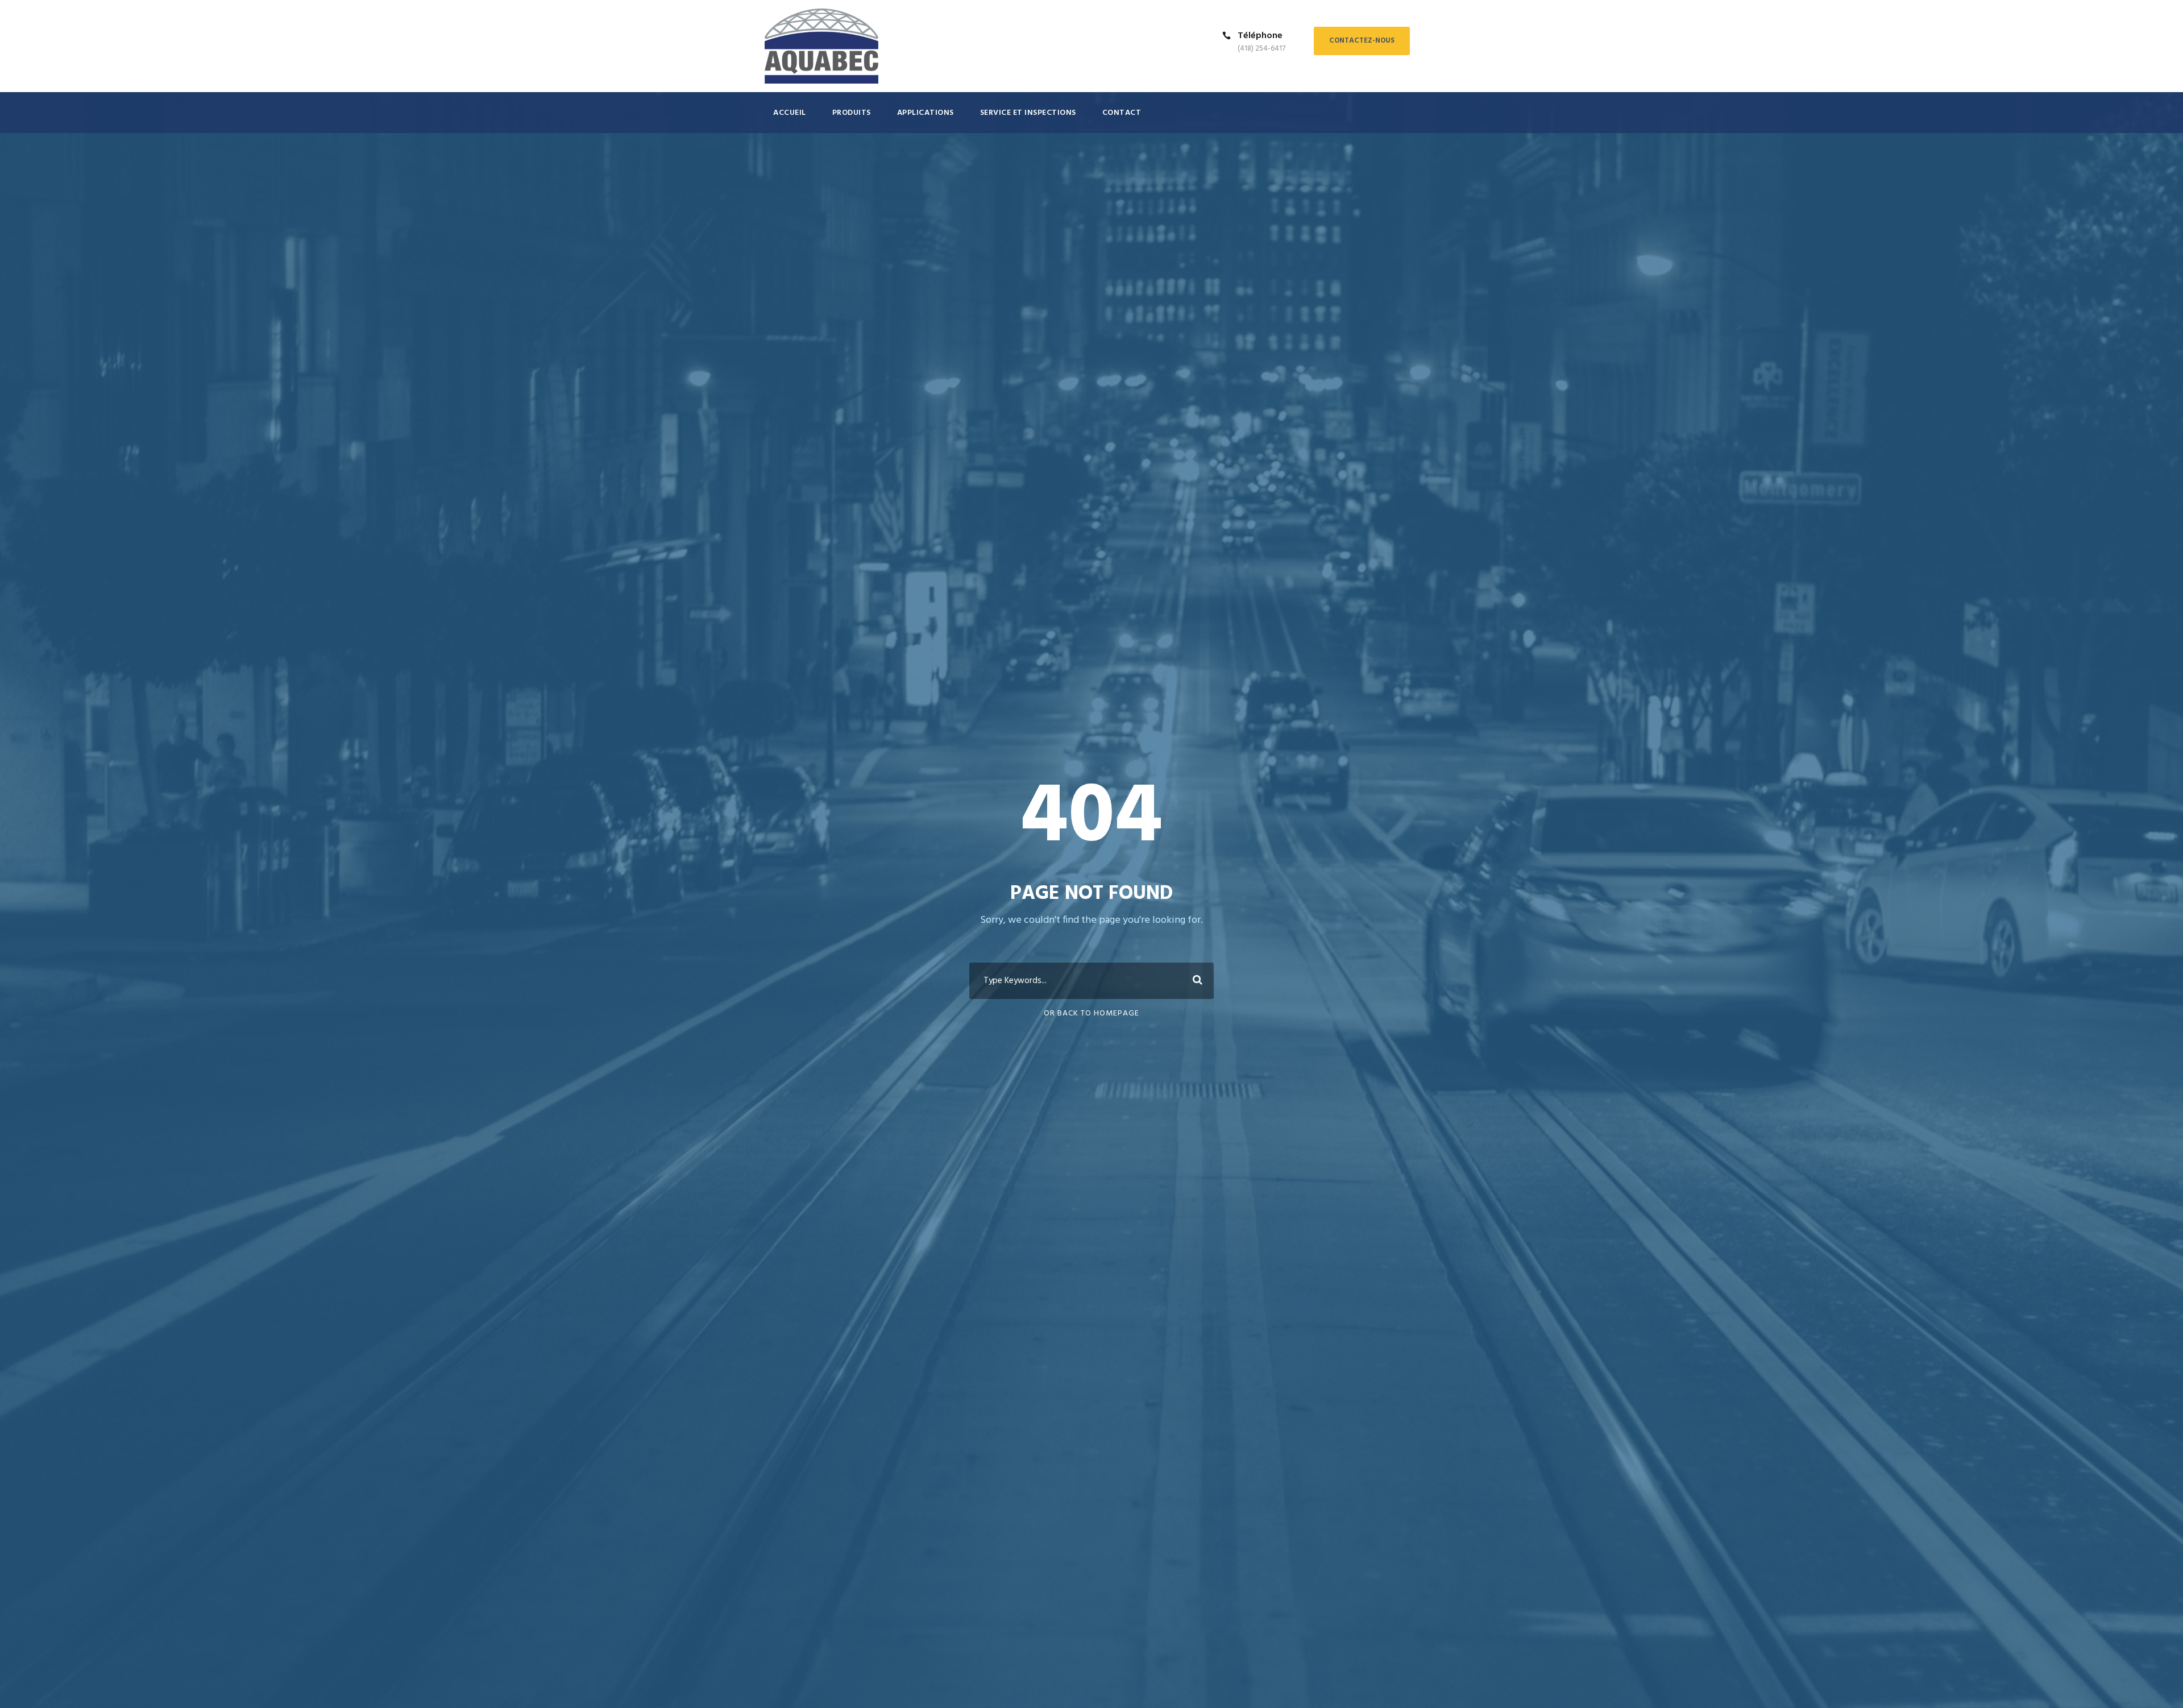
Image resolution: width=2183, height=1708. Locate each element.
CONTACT (1122, 113)
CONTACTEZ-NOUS (1362, 41)
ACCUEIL (790, 113)
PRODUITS (852, 113)
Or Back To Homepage (1091, 1013)
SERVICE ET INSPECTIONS (1028, 113)
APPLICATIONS (926, 113)
